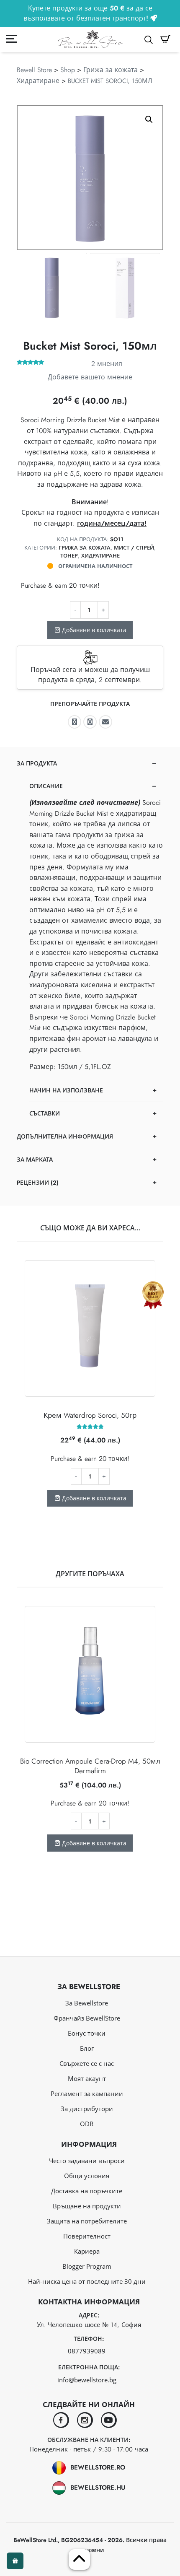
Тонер (69, 556)
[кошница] (165, 39)
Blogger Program (87, 2266)
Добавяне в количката (93, 630)
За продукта (37, 763)
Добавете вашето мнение (90, 377)
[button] (149, 119)
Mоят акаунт (87, 2078)
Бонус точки (87, 2033)
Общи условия (87, 2176)
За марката (35, 1160)
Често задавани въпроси (87, 2161)
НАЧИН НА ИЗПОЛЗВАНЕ (66, 1090)
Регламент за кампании (87, 2093)
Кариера (87, 2251)
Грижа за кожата (111, 70)
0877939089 (87, 2351)
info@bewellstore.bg (87, 2380)
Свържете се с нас (87, 2063)
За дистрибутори (87, 2109)
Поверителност (87, 2236)
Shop (68, 70)
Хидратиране (38, 81)
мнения (107, 364)
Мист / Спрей (134, 548)
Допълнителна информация (65, 1136)
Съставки (45, 1113)
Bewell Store (34, 70)
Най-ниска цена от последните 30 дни (87, 2281)
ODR (87, 2124)
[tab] (90, 939)
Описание (46, 786)
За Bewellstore (87, 2003)
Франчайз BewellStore (87, 2018)
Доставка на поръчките (87, 2191)
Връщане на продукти (87, 2206)
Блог (87, 2048)
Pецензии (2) (38, 1183)
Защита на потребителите (87, 2221)
